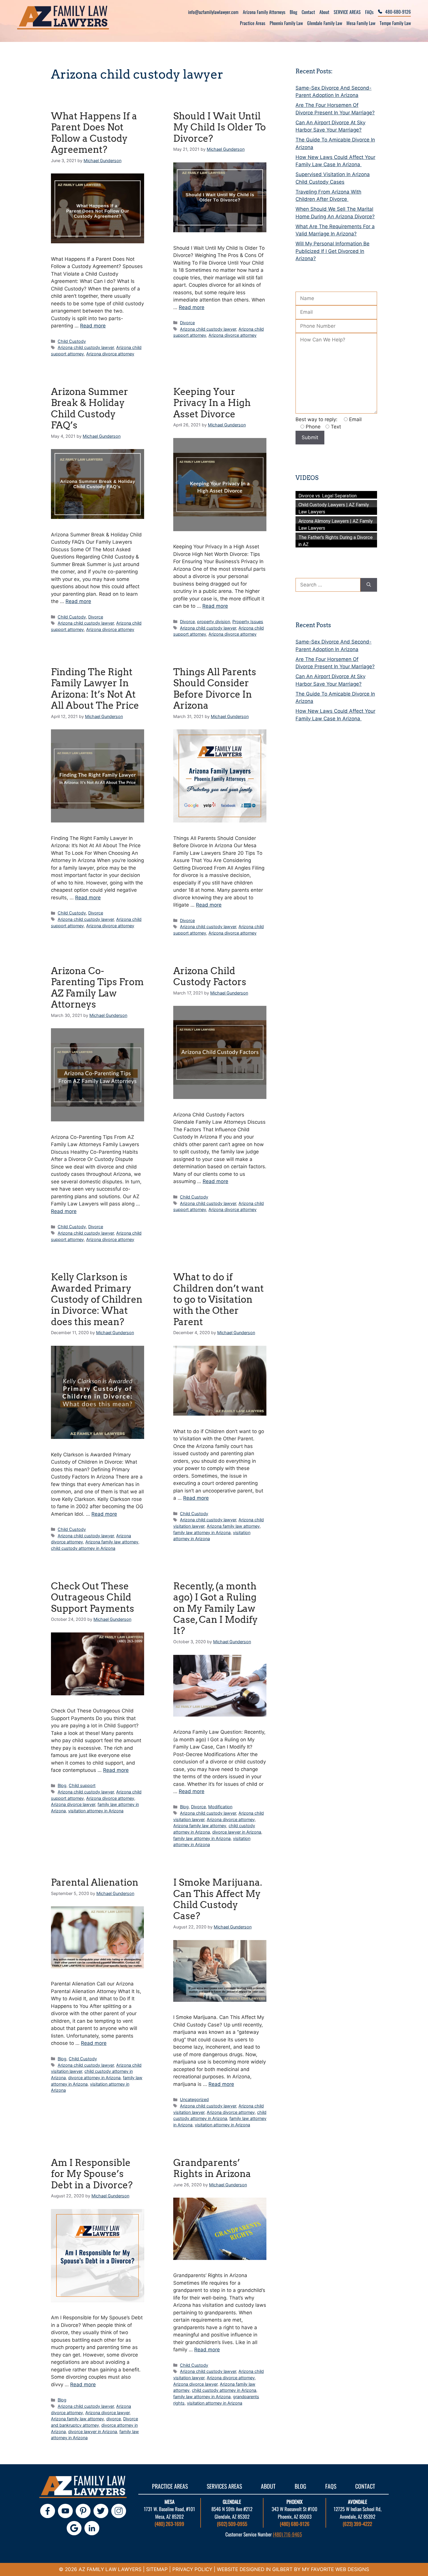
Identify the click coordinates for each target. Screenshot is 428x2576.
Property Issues (248, 622)
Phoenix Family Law (286, 23)
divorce (114, 2419)
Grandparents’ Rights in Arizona (212, 2168)
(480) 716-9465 (287, 2534)
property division (214, 622)
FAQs (369, 12)
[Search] (369, 585)
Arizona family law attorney (112, 1542)
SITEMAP (157, 2569)
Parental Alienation (95, 1882)
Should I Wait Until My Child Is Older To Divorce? (220, 127)
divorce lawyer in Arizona (237, 1832)
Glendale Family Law (325, 23)
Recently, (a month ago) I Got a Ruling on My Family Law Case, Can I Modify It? (215, 1608)
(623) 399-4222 (357, 2524)
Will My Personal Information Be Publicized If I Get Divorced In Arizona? (333, 251)
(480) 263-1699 (169, 2524)
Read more (93, 326)
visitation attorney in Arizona (96, 1811)
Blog (293, 12)
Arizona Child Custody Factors (210, 976)
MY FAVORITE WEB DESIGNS (336, 2569)
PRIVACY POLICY (192, 2569)
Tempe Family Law (395, 23)
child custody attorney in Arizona (83, 1548)
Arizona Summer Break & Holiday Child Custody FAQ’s (90, 408)
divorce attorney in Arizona (94, 2078)
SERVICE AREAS (347, 12)
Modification (220, 1807)
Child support (82, 1785)
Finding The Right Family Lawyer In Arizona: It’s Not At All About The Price (95, 689)
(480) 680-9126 (295, 2524)
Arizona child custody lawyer (86, 347)
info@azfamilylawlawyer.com (213, 12)
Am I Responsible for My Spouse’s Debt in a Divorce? (92, 2174)
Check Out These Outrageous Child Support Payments (93, 1597)
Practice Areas (253, 23)
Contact (308, 12)
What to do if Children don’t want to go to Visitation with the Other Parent (219, 1299)
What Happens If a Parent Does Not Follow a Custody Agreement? (94, 133)
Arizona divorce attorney (110, 354)
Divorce (187, 323)
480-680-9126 (398, 12)
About (324, 12)
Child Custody (72, 341)
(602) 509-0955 (232, 2524)
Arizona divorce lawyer (73, 1804)
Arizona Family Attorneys (264, 12)
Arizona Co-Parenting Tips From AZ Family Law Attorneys (97, 988)
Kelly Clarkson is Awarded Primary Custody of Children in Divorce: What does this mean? (97, 1299)
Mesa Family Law (361, 23)
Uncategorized (194, 2099)
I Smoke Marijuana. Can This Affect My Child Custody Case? (218, 1899)
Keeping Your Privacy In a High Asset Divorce (212, 403)
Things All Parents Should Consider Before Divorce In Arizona (215, 689)
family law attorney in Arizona (202, 1532)
